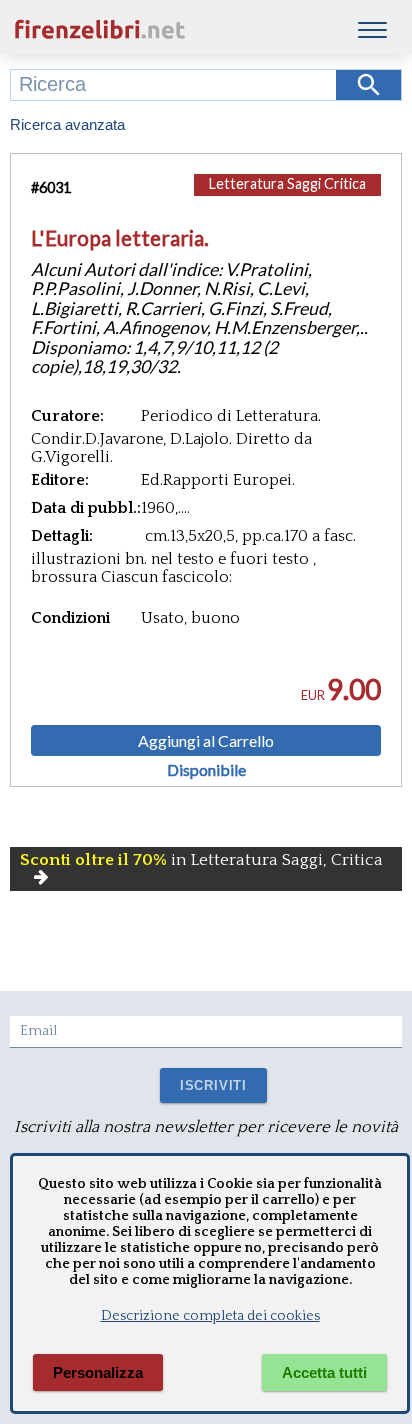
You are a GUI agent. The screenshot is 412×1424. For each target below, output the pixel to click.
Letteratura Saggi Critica (287, 183)
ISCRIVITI (213, 1085)
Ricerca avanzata (67, 124)
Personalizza (98, 1372)
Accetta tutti (324, 1372)
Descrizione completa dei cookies (210, 1316)
